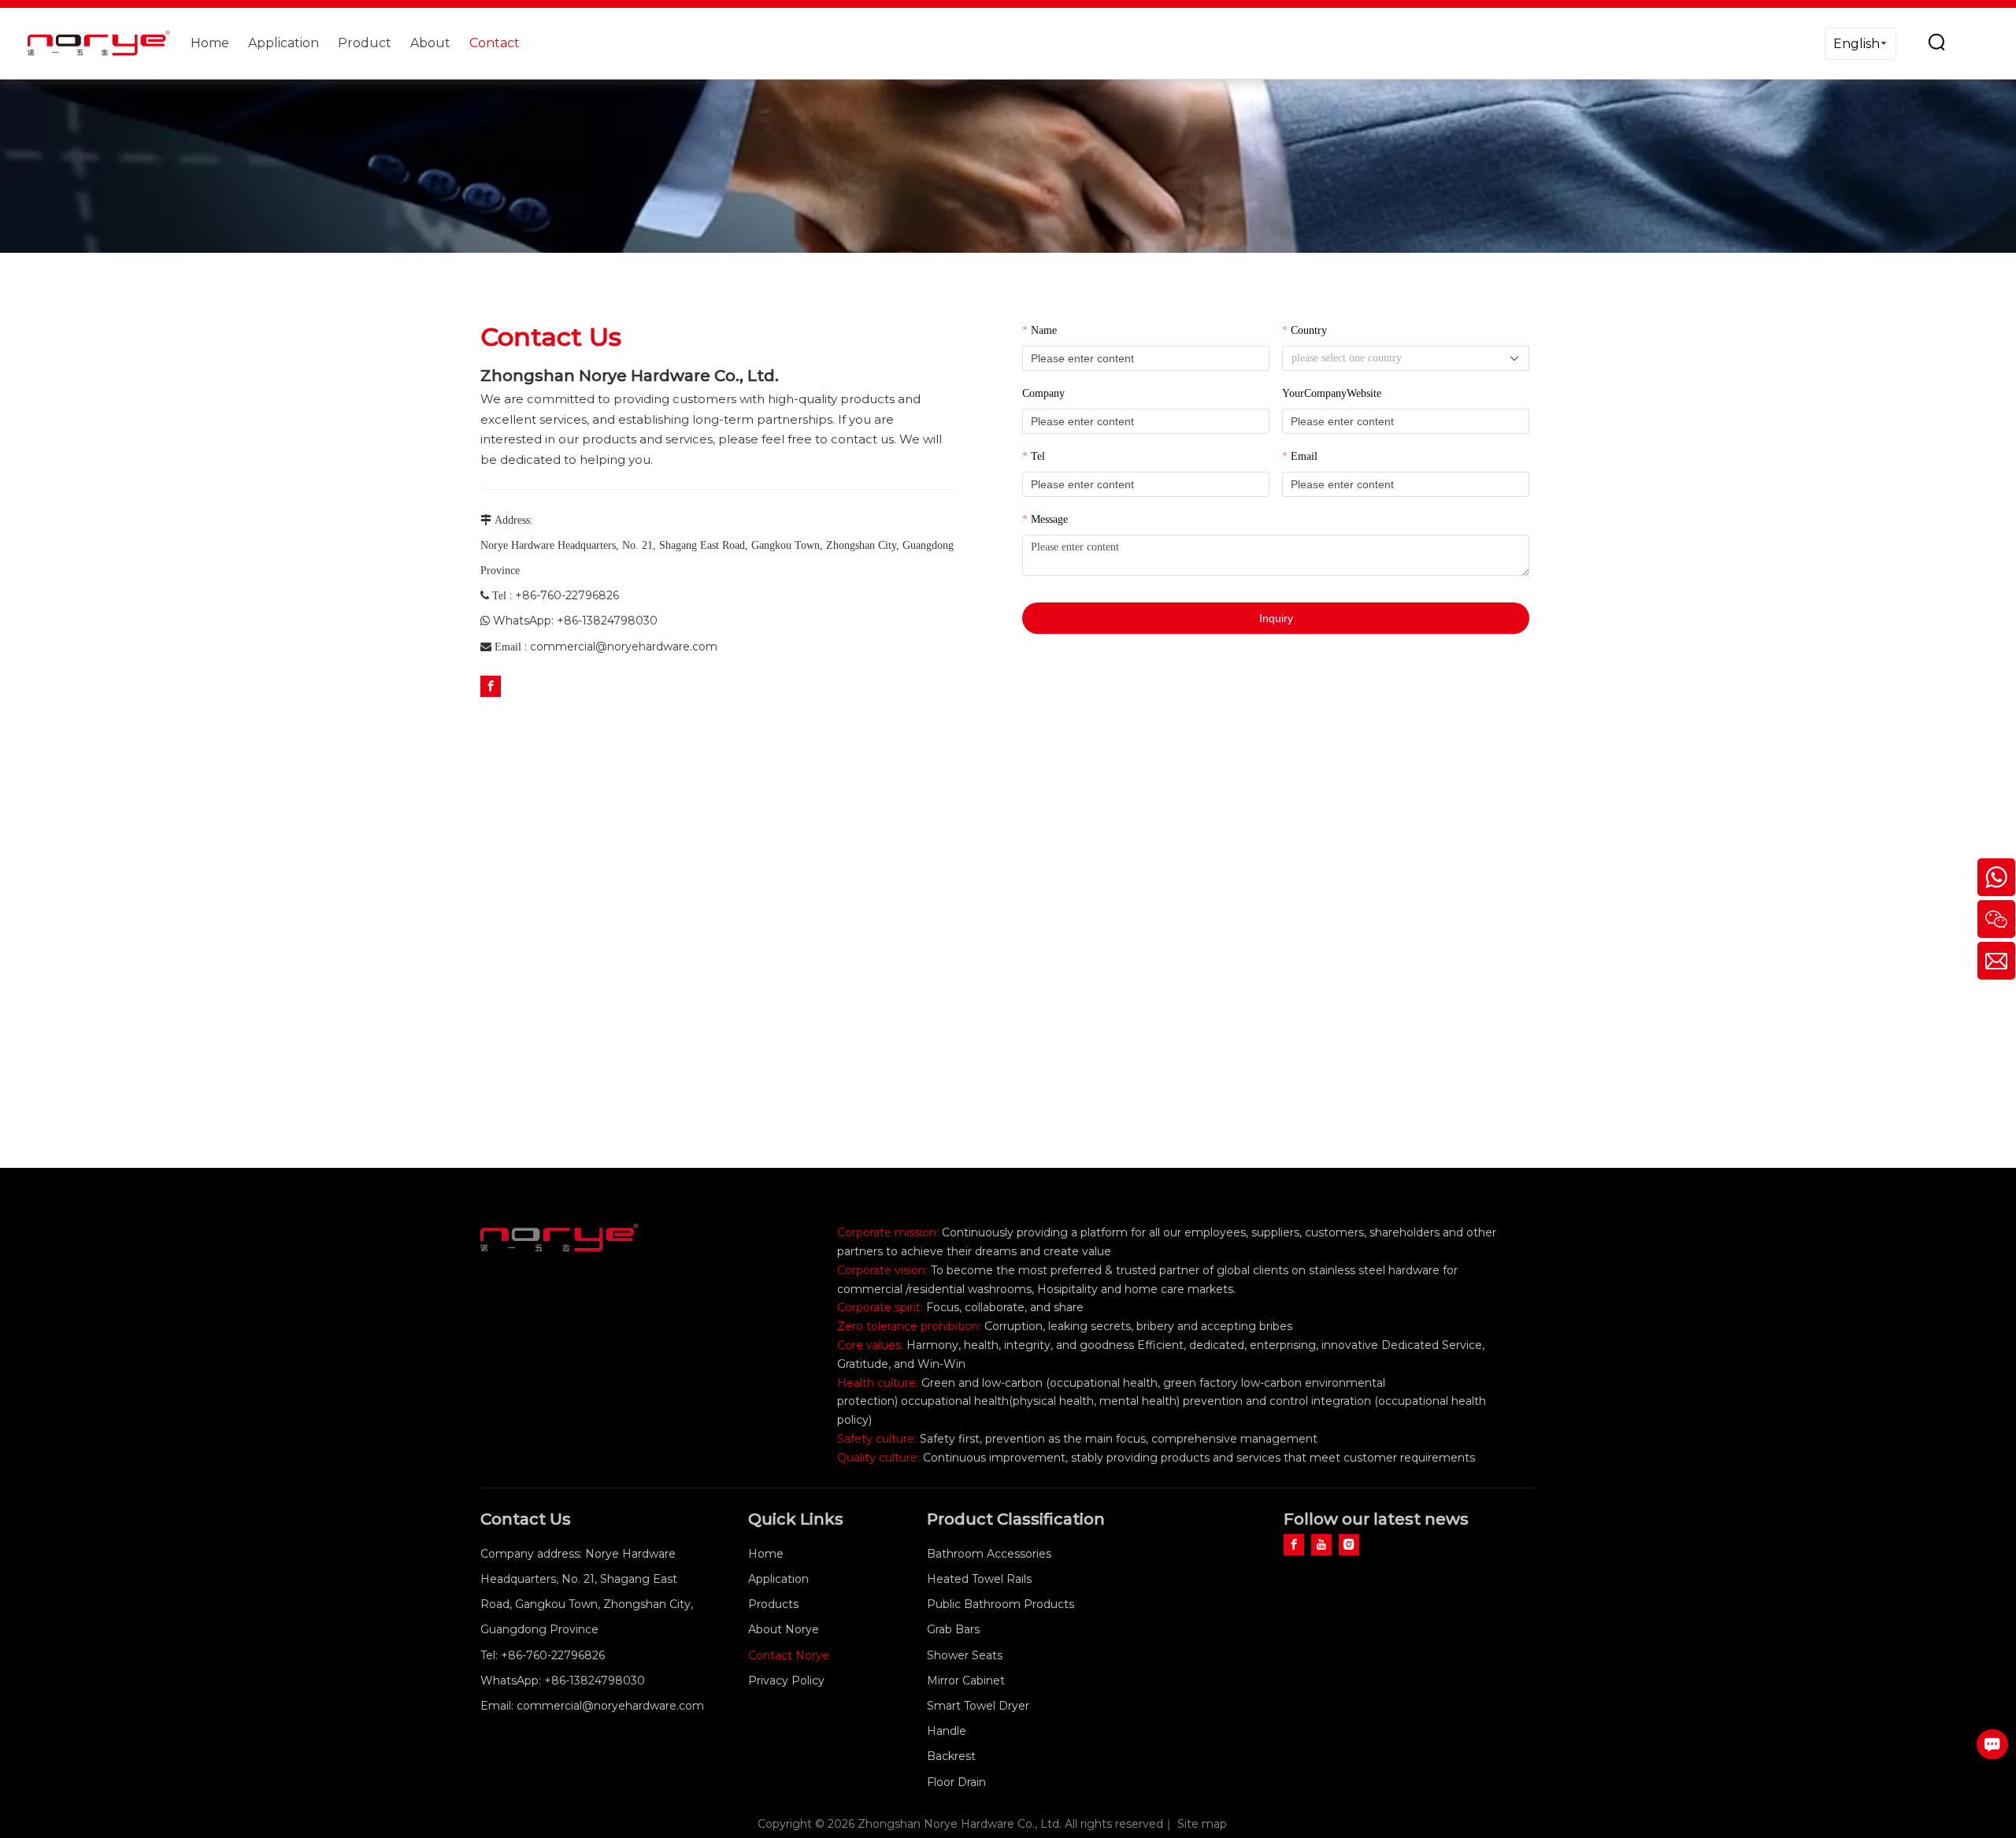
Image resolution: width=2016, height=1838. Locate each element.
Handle (947, 1731)
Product (365, 43)
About (430, 43)
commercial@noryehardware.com (624, 647)
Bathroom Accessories (989, 1554)
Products (773, 1604)
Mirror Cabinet (966, 1681)
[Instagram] (1349, 1544)
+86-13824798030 (607, 621)
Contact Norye (789, 1655)
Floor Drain (956, 1782)
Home (210, 43)
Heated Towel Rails (979, 1579)
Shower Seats (965, 1655)
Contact (495, 43)
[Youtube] (1321, 1544)
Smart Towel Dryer (978, 1706)
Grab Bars (953, 1629)
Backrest (951, 1756)
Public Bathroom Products (1001, 1604)
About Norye (784, 1629)
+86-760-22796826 (567, 595)
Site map (1202, 1824)
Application (283, 43)
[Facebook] (491, 686)
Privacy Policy (786, 1681)
